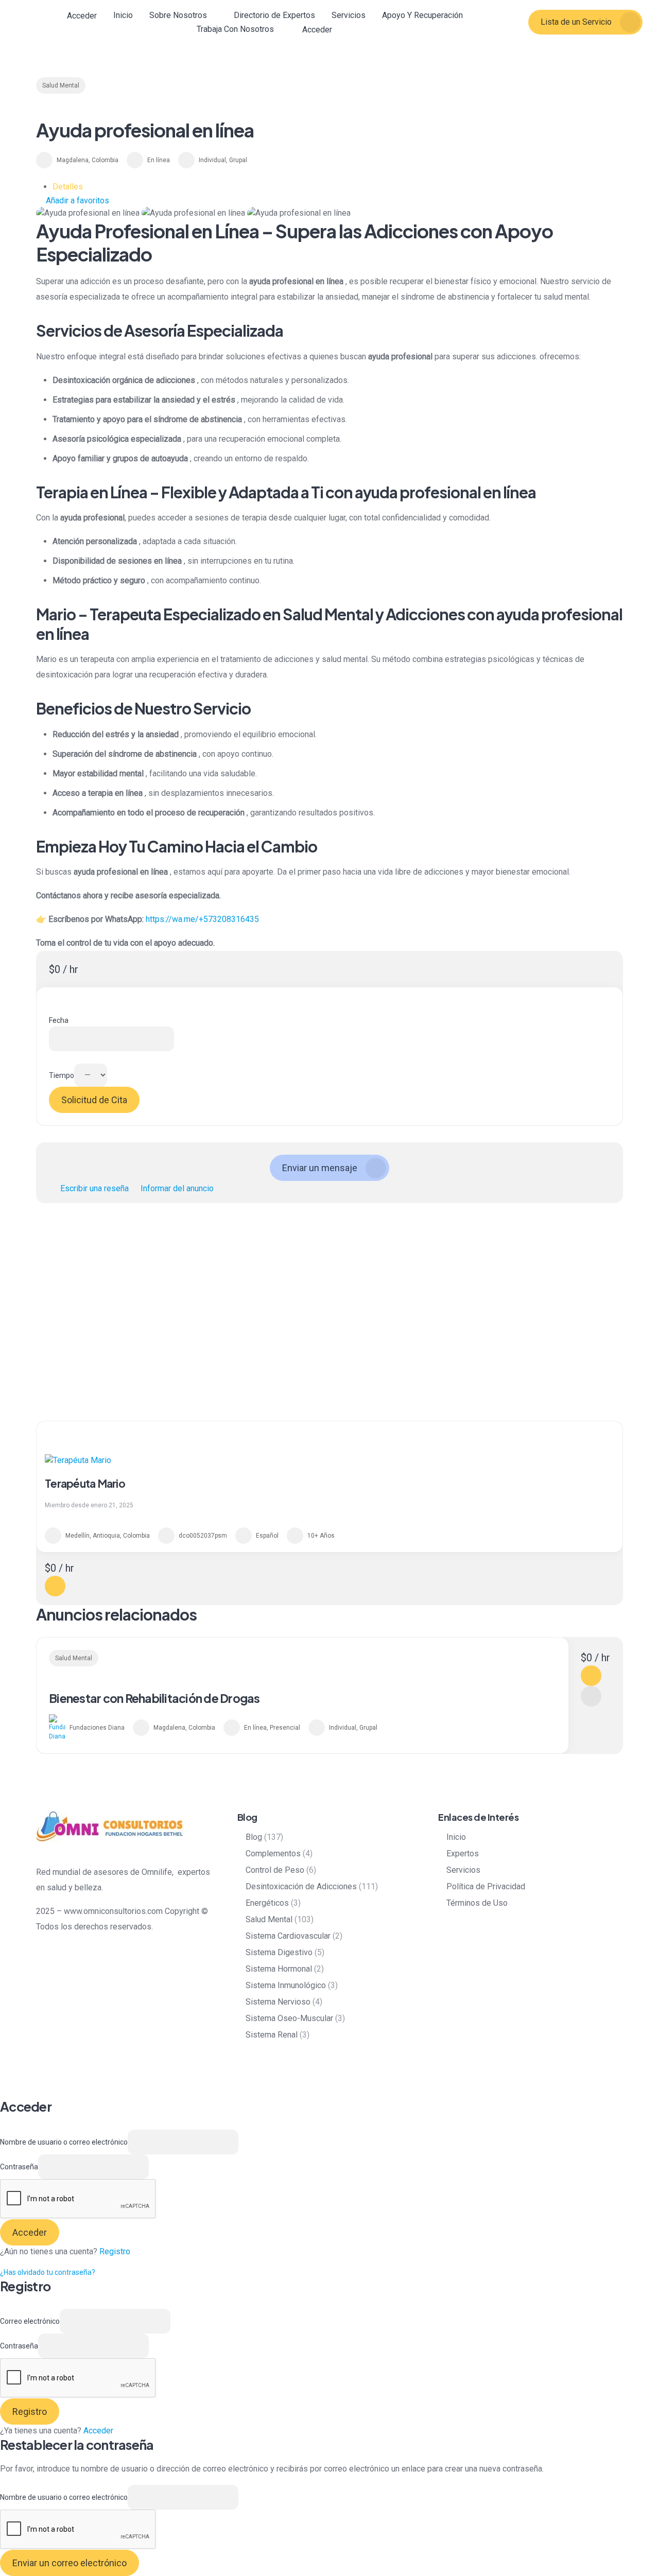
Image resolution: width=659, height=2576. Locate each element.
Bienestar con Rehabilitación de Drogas (154, 1698)
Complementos (273, 1853)
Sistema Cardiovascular (288, 1936)
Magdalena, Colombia (88, 160)
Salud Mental (61, 85)
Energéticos (267, 1903)
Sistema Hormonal (279, 1969)
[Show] (154, 2166)
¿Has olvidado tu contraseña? (48, 2272)
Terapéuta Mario (85, 1483)
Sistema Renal (272, 2035)
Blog (254, 1837)
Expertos (463, 1853)
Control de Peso (275, 1870)
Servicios (349, 15)
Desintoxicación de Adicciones (301, 1886)
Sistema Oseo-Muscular (289, 2018)
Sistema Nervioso (278, 2002)
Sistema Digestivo (279, 1952)
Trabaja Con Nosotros (235, 29)
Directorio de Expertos (274, 15)
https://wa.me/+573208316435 (202, 919)
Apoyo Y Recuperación (422, 15)
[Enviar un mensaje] (55, 1586)
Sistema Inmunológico (286, 1985)
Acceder (98, 2431)
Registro (115, 2251)
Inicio (123, 15)
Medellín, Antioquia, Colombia (108, 1536)
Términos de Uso (477, 1903)
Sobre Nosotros (178, 15)
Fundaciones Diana (97, 1728)
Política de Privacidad (486, 1886)
